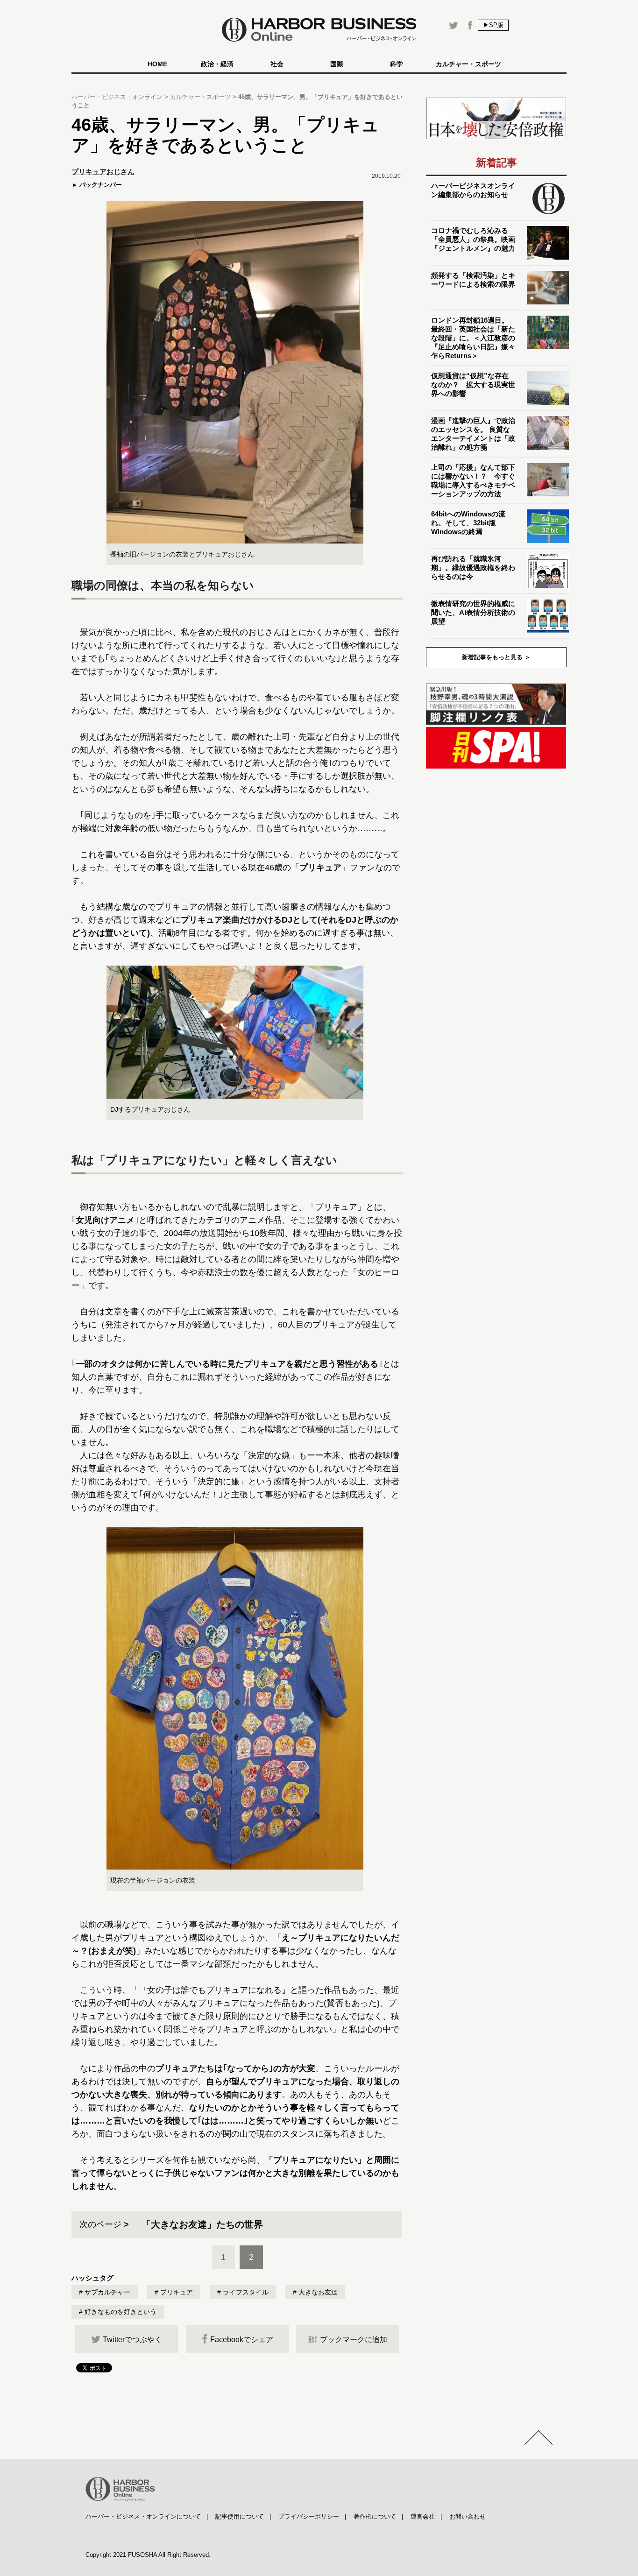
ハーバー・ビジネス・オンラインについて (143, 2516)
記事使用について (240, 2516)
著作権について (375, 2516)
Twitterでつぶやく (132, 2340)
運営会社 (423, 2516)
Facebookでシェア (242, 2340)
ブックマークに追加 (348, 2339)
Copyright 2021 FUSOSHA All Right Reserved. (148, 2555)
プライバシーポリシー (309, 2516)
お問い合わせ (468, 2516)
